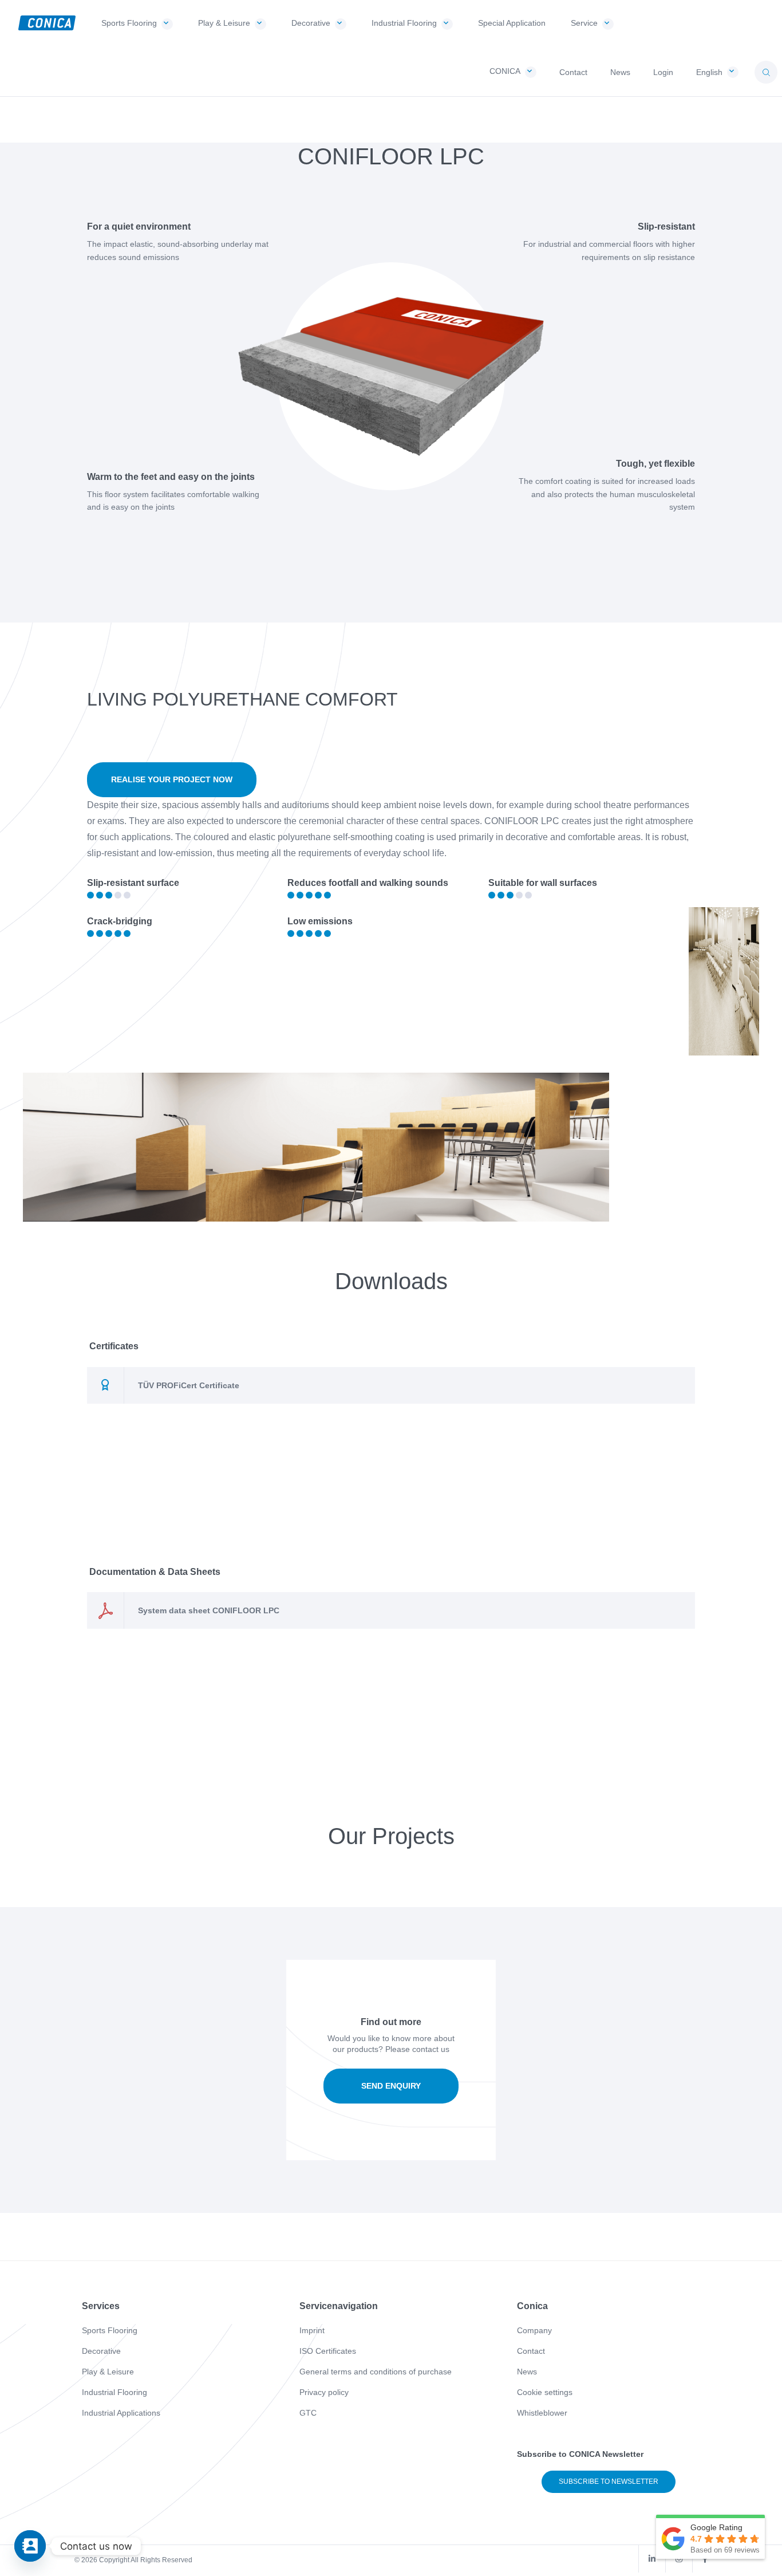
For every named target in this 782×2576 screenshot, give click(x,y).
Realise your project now (172, 779)
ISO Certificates (328, 2351)
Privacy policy (324, 2392)
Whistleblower (542, 2413)
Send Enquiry (391, 2086)
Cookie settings (545, 2392)
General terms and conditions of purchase (376, 2372)
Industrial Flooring (114, 2392)
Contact (531, 2351)
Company (534, 2330)
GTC (308, 2413)
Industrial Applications (121, 2413)
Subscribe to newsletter (609, 2482)
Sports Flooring (110, 2330)
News (527, 2372)
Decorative (101, 2351)
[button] (766, 72)
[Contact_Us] (30, 2546)
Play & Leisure (108, 2372)
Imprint (312, 2330)
